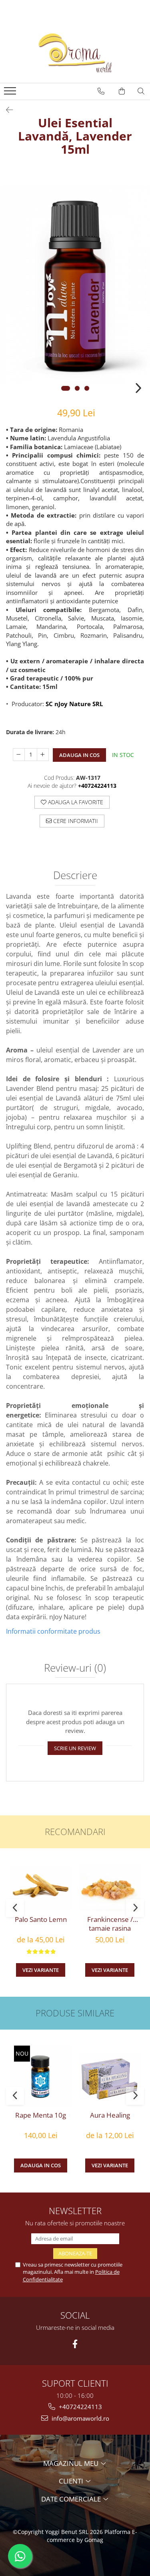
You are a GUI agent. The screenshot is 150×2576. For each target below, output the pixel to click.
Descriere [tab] (75, 876)
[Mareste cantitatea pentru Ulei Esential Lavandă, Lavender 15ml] (43, 755)
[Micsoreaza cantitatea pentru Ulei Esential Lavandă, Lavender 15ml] (19, 755)
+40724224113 (80, 2407)
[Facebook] (75, 2344)
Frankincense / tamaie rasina (110, 1924)
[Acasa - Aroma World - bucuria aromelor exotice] (75, 53)
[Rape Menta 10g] (41, 2076)
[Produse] (11, 93)
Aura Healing (110, 2115)
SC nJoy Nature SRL (74, 704)
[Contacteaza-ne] (101, 91)
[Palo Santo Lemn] (41, 1888)
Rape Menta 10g (41, 2115)
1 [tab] (66, 388)
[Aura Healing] (110, 2076)
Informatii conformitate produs (53, 1631)
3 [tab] (87, 388)
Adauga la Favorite (75, 802)
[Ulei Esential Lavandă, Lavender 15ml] (75, 284)
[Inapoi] (6, 110)
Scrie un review (75, 1748)
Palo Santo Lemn (41, 1919)
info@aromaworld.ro (80, 2418)
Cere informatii (75, 821)
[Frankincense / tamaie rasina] (110, 1888)
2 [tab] (77, 388)
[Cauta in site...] (141, 91)
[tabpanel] (75, 284)
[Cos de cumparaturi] (122, 91)
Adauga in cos (79, 755)
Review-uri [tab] (75, 1668)
